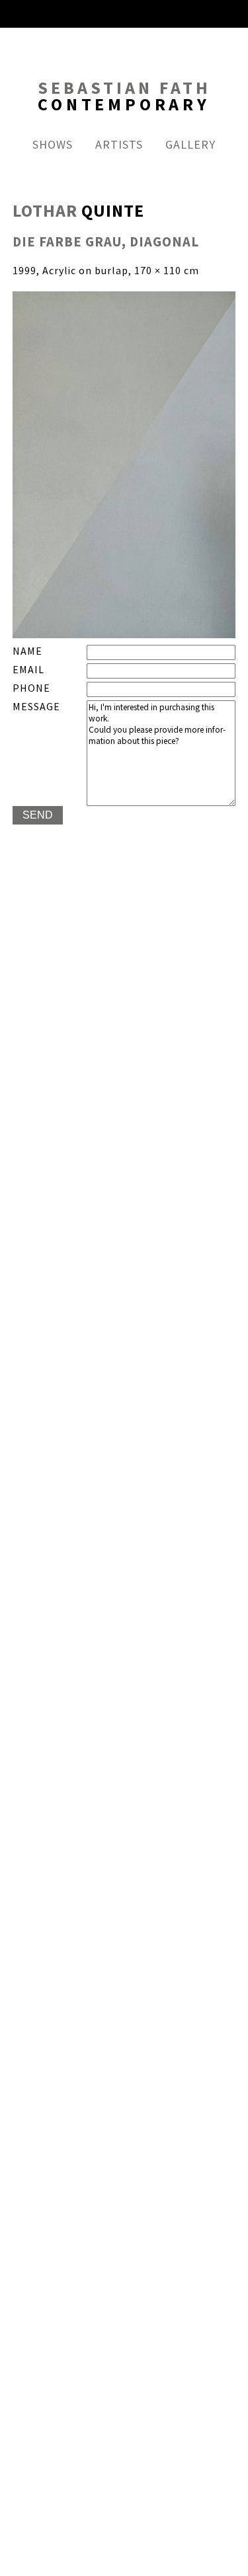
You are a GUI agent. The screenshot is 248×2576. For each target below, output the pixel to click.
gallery (190, 145)
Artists (119, 145)
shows (53, 145)
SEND (38, 815)
